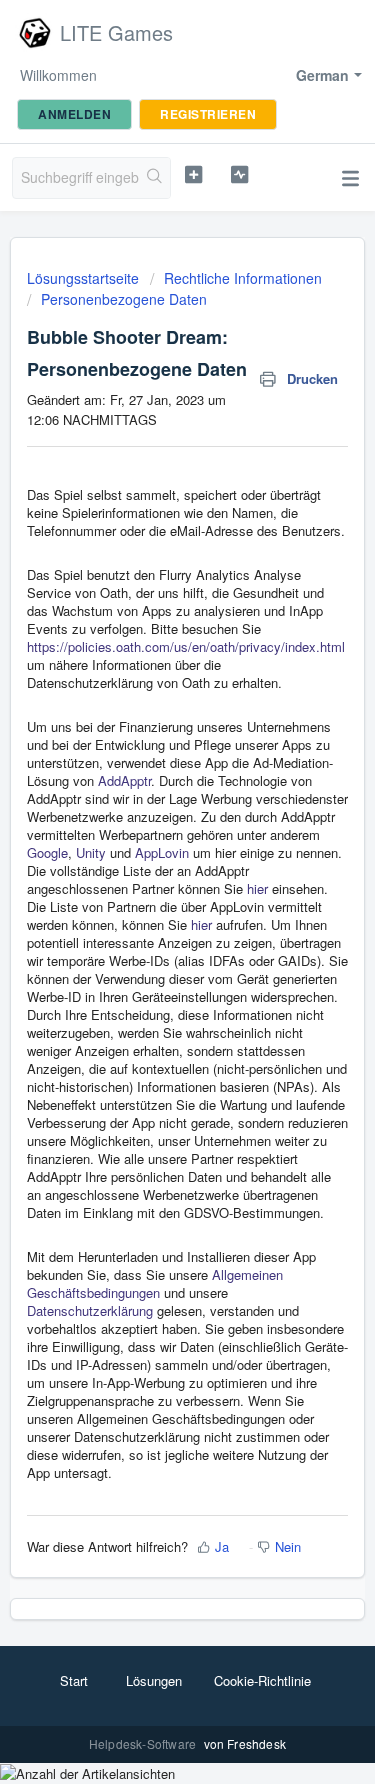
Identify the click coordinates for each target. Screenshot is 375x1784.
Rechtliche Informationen (243, 278)
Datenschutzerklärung (90, 1310)
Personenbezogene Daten (124, 299)
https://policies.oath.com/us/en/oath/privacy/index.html (186, 646)
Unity (91, 852)
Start (74, 1680)
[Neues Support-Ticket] (193, 175)
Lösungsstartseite (85, 278)
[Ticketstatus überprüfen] (239, 175)
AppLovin (162, 852)
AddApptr (124, 780)
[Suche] (154, 178)
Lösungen (154, 1680)
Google (47, 852)
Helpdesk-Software (144, 1743)
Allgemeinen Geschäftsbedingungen (155, 1283)
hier (257, 888)
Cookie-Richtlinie (262, 1680)
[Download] (151, 893)
